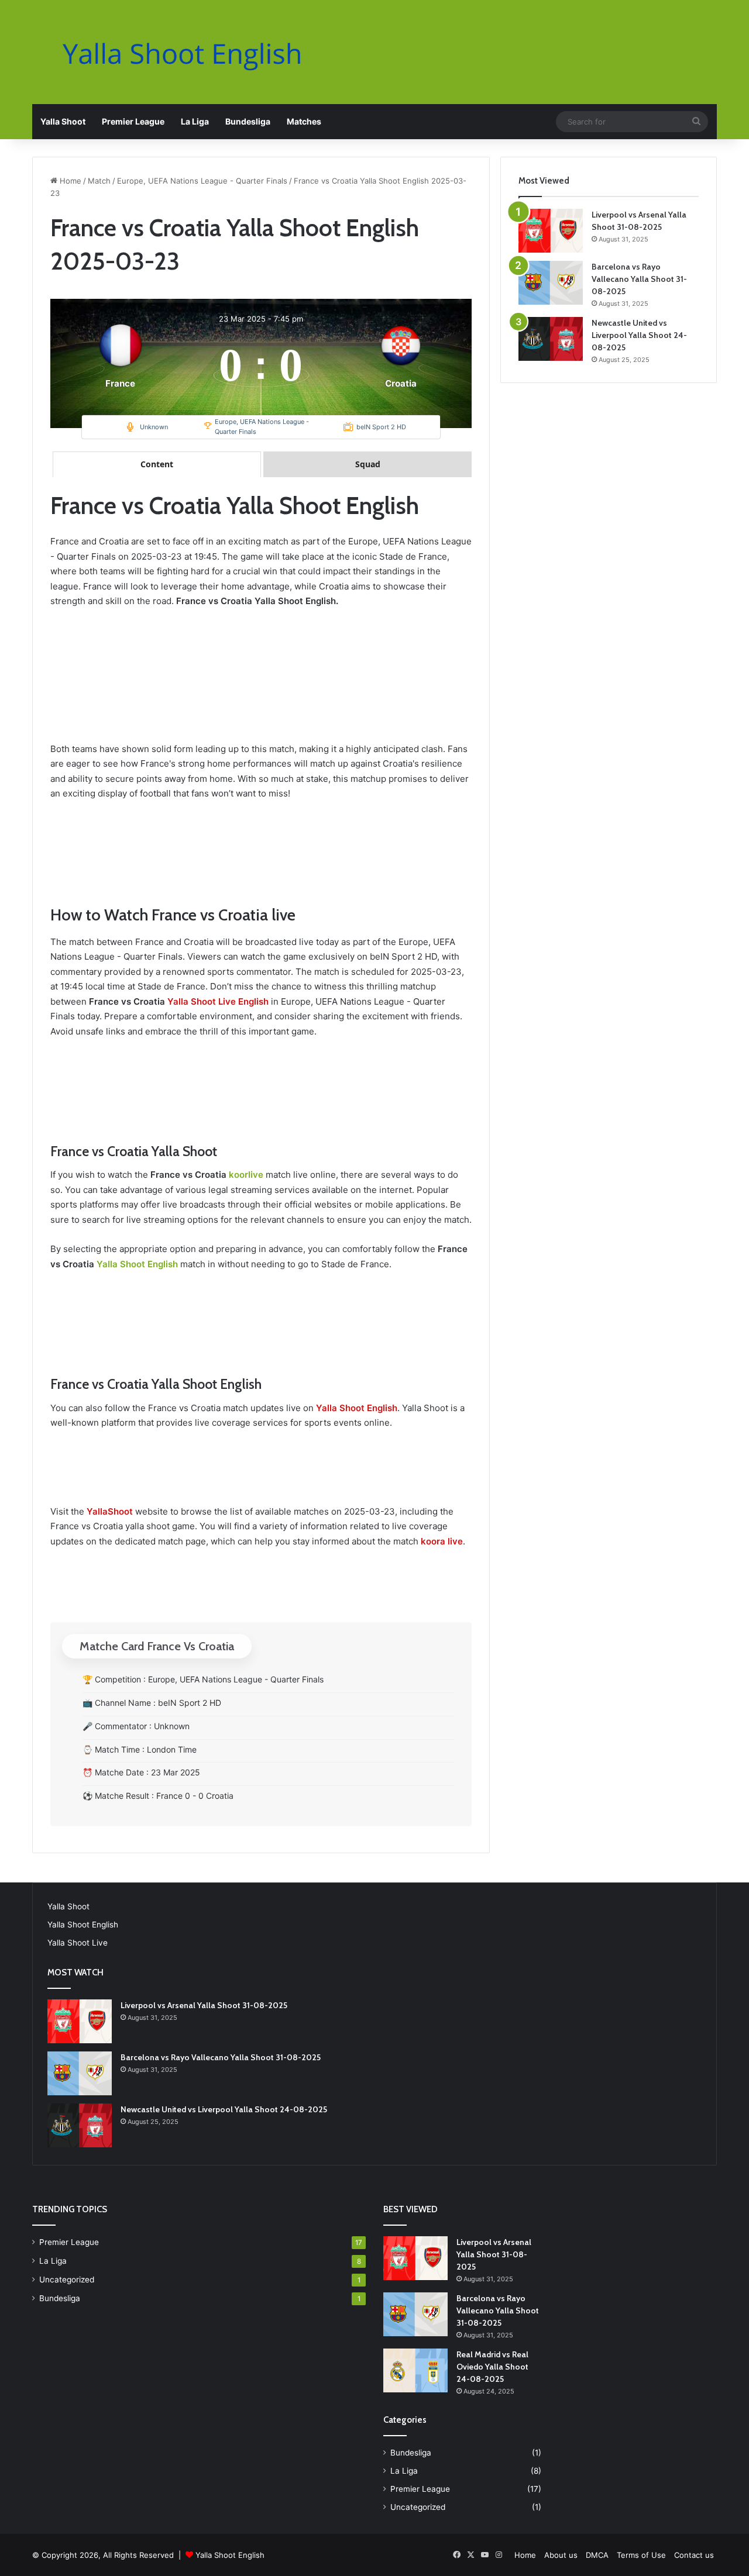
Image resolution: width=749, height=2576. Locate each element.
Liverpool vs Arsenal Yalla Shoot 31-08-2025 (204, 2005)
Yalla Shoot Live (78, 1943)
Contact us (694, 2555)
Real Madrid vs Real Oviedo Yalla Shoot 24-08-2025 (492, 2367)
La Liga (195, 121)
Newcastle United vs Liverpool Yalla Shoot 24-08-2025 (639, 335)
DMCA (597, 2555)
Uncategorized (67, 2280)
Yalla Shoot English (137, 1264)
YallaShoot (110, 1511)
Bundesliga (248, 121)
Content (157, 464)
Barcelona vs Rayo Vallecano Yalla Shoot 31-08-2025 (639, 279)
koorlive (246, 1175)
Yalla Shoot (63, 121)
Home (69, 181)
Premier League (133, 121)
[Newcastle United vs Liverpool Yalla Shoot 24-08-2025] (551, 339)
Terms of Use (641, 2555)
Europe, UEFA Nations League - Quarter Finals (202, 181)
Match (99, 181)
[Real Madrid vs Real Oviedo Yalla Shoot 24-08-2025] (415, 2370)
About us (561, 2555)
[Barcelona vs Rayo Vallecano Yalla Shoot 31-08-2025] (551, 283)
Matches (304, 121)
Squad (368, 464)
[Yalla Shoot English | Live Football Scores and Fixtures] (193, 54)
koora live (442, 1541)
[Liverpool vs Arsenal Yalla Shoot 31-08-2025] (551, 231)
